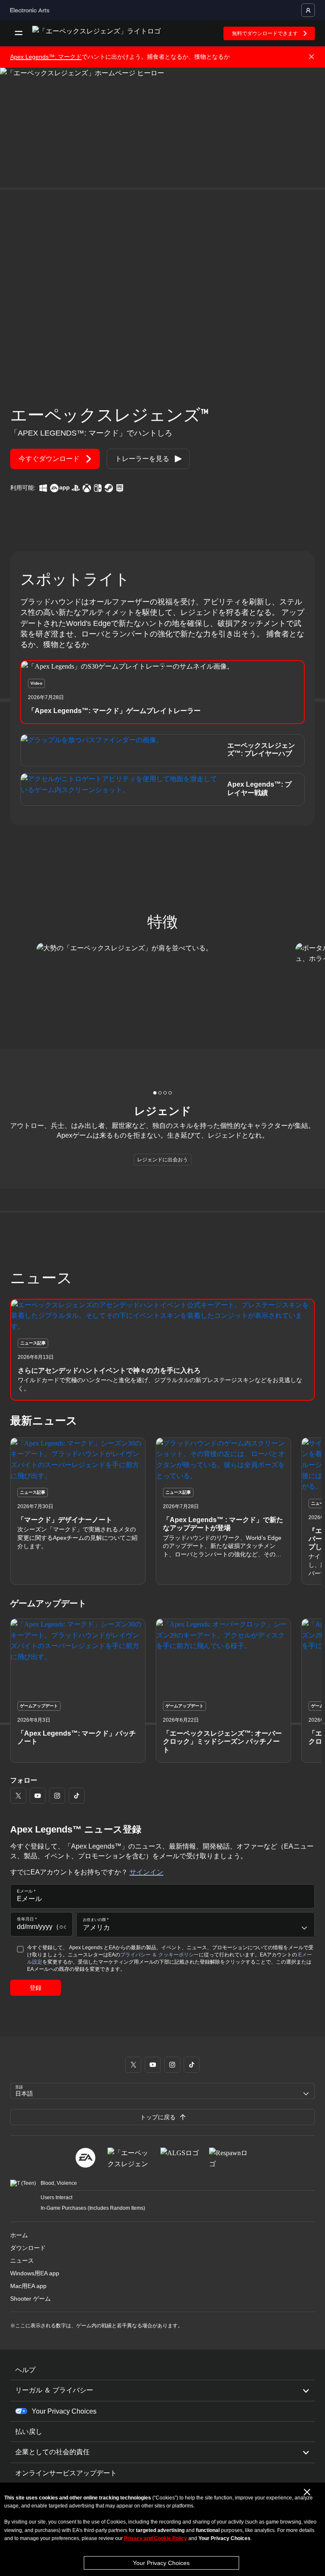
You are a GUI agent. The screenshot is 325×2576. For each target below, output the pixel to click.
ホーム (19, 2235)
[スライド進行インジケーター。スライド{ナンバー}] (155, 1093)
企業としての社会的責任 (52, 2452)
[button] (162, 692)
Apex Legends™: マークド (46, 57)
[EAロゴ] (85, 2158)
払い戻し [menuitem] (29, 2432)
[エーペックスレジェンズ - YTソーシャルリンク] (38, 1796)
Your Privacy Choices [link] (64, 2411)
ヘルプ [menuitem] (25, 2370)
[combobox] (196, 1925)
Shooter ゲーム (30, 2299)
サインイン (146, 1872)
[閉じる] (311, 57)
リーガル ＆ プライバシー (54, 2390)
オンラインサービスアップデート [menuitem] (66, 2473)
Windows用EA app (35, 2273)
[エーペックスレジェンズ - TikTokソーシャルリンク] (77, 1796)
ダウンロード (28, 2248)
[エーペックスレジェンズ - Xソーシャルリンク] (18, 1796)
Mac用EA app (28, 2286)
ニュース (22, 2261)
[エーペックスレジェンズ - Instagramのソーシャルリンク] (57, 1796)
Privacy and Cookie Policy (156, 2538)
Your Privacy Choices (161, 2563)
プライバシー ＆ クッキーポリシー (160, 1955)
